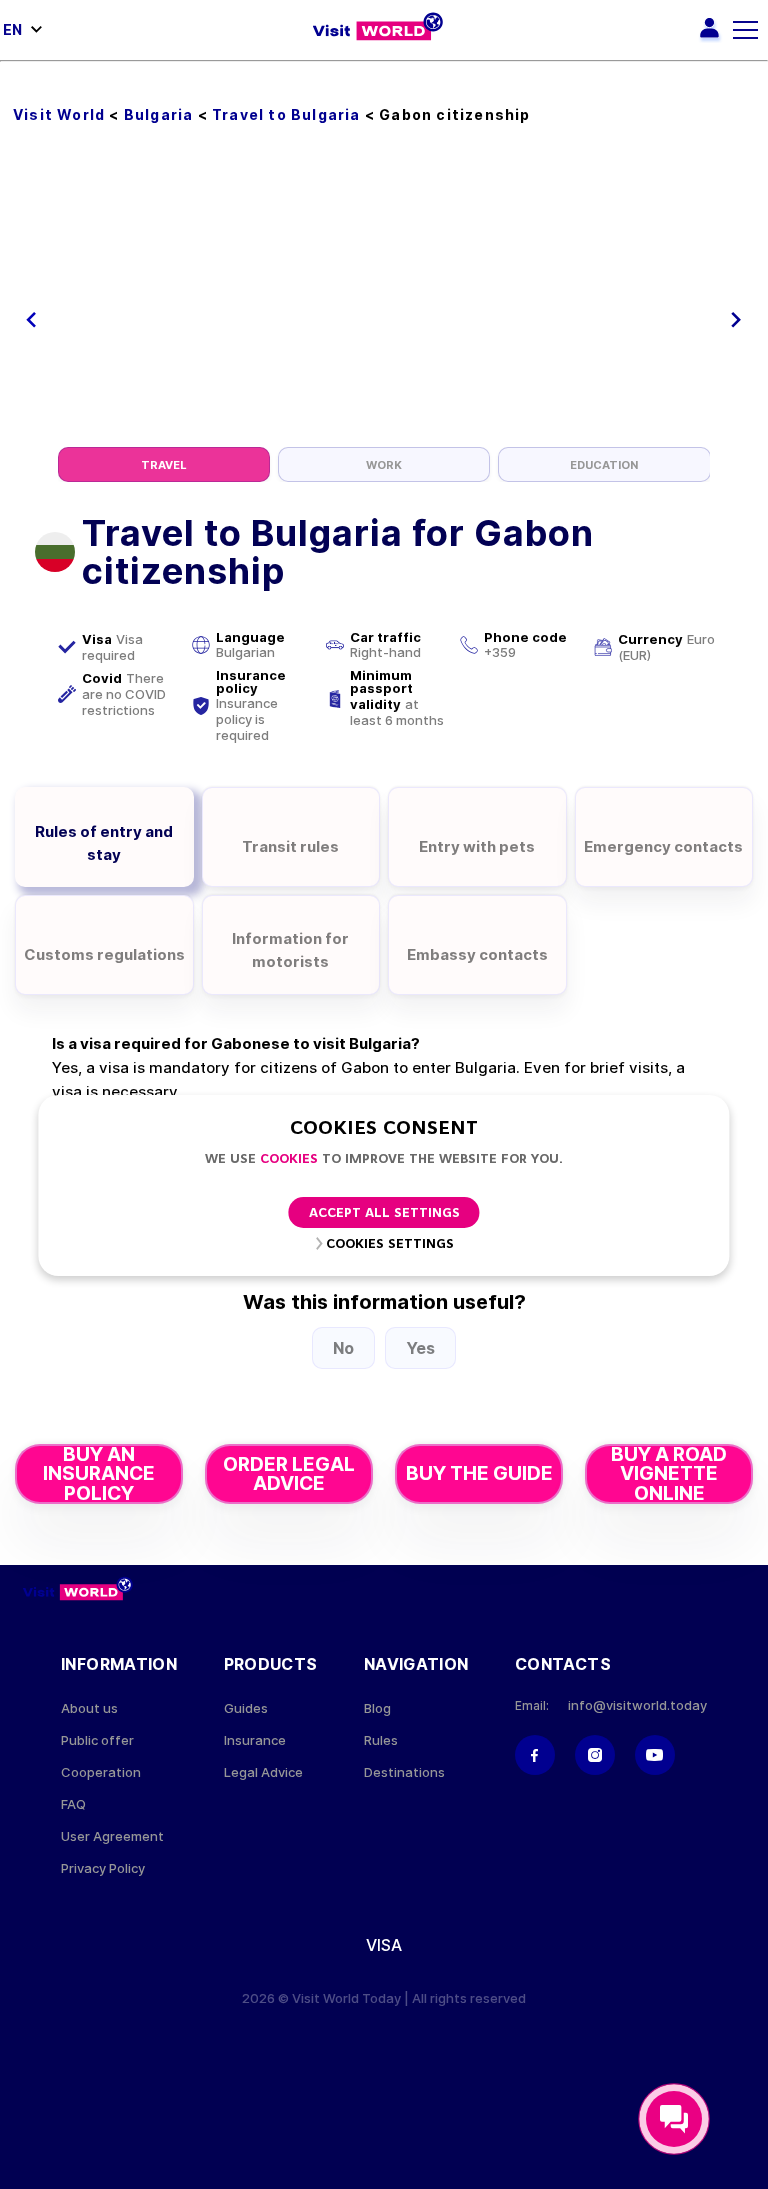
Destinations (404, 1772)
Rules (381, 1740)
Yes (420, 1348)
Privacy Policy (103, 1868)
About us (89, 1708)
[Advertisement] (384, 297)
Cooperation (101, 1772)
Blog (377, 1708)
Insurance (255, 1740)
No (343, 1348)
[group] (164, 464)
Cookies (289, 1159)
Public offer (97, 1740)
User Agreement (112, 1836)
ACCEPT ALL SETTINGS (384, 1213)
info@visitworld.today (637, 1705)
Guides (246, 1708)
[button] (31, 320)
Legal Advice (263, 1772)
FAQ (73, 1804)
